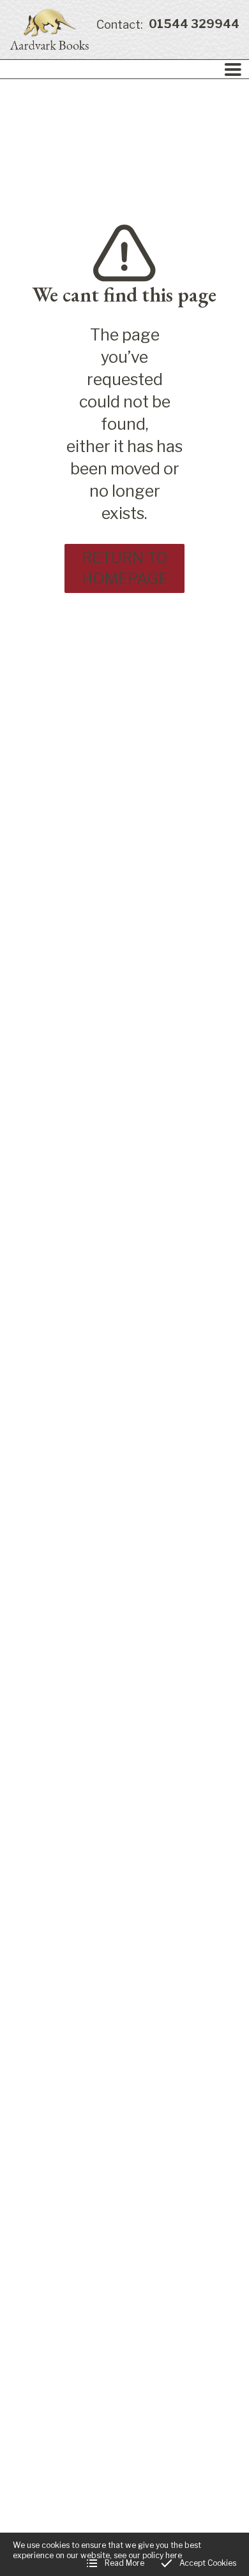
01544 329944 (168, 25)
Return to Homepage (125, 568)
